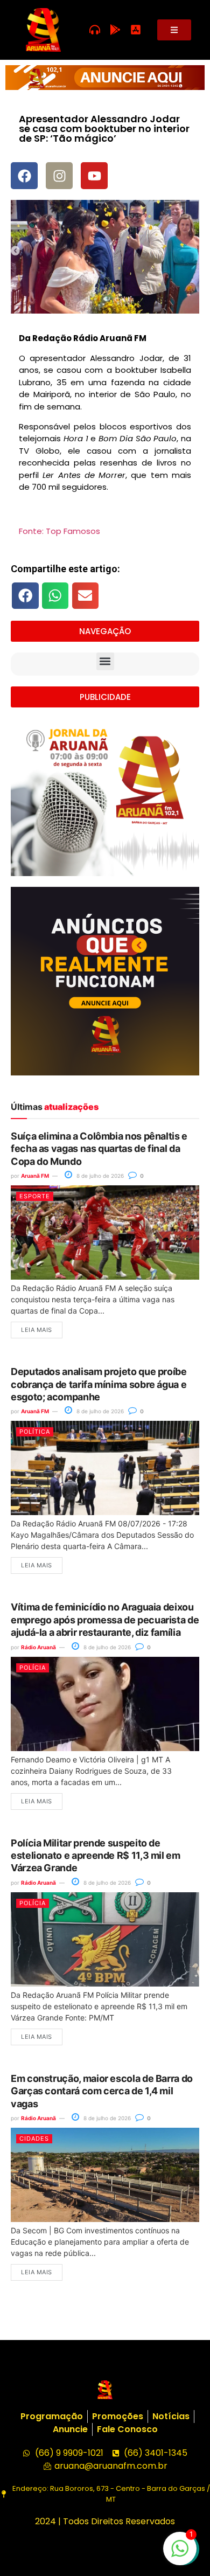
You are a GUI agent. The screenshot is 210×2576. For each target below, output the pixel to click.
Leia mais (37, 1330)
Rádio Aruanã (38, 1647)
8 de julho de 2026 (99, 1176)
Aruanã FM (35, 1176)
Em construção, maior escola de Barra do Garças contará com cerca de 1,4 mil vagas (102, 2091)
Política (35, 1432)
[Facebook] (24, 176)
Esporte (35, 1196)
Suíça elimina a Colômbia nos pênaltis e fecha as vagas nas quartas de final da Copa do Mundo (99, 1149)
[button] (25, 595)
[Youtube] (94, 176)
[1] (180, 2554)
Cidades (34, 2138)
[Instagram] (59, 176)
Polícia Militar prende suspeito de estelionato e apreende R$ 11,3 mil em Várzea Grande (96, 1856)
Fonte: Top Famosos (59, 531)
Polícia (33, 1668)
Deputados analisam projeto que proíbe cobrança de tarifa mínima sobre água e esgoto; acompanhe (99, 1384)
